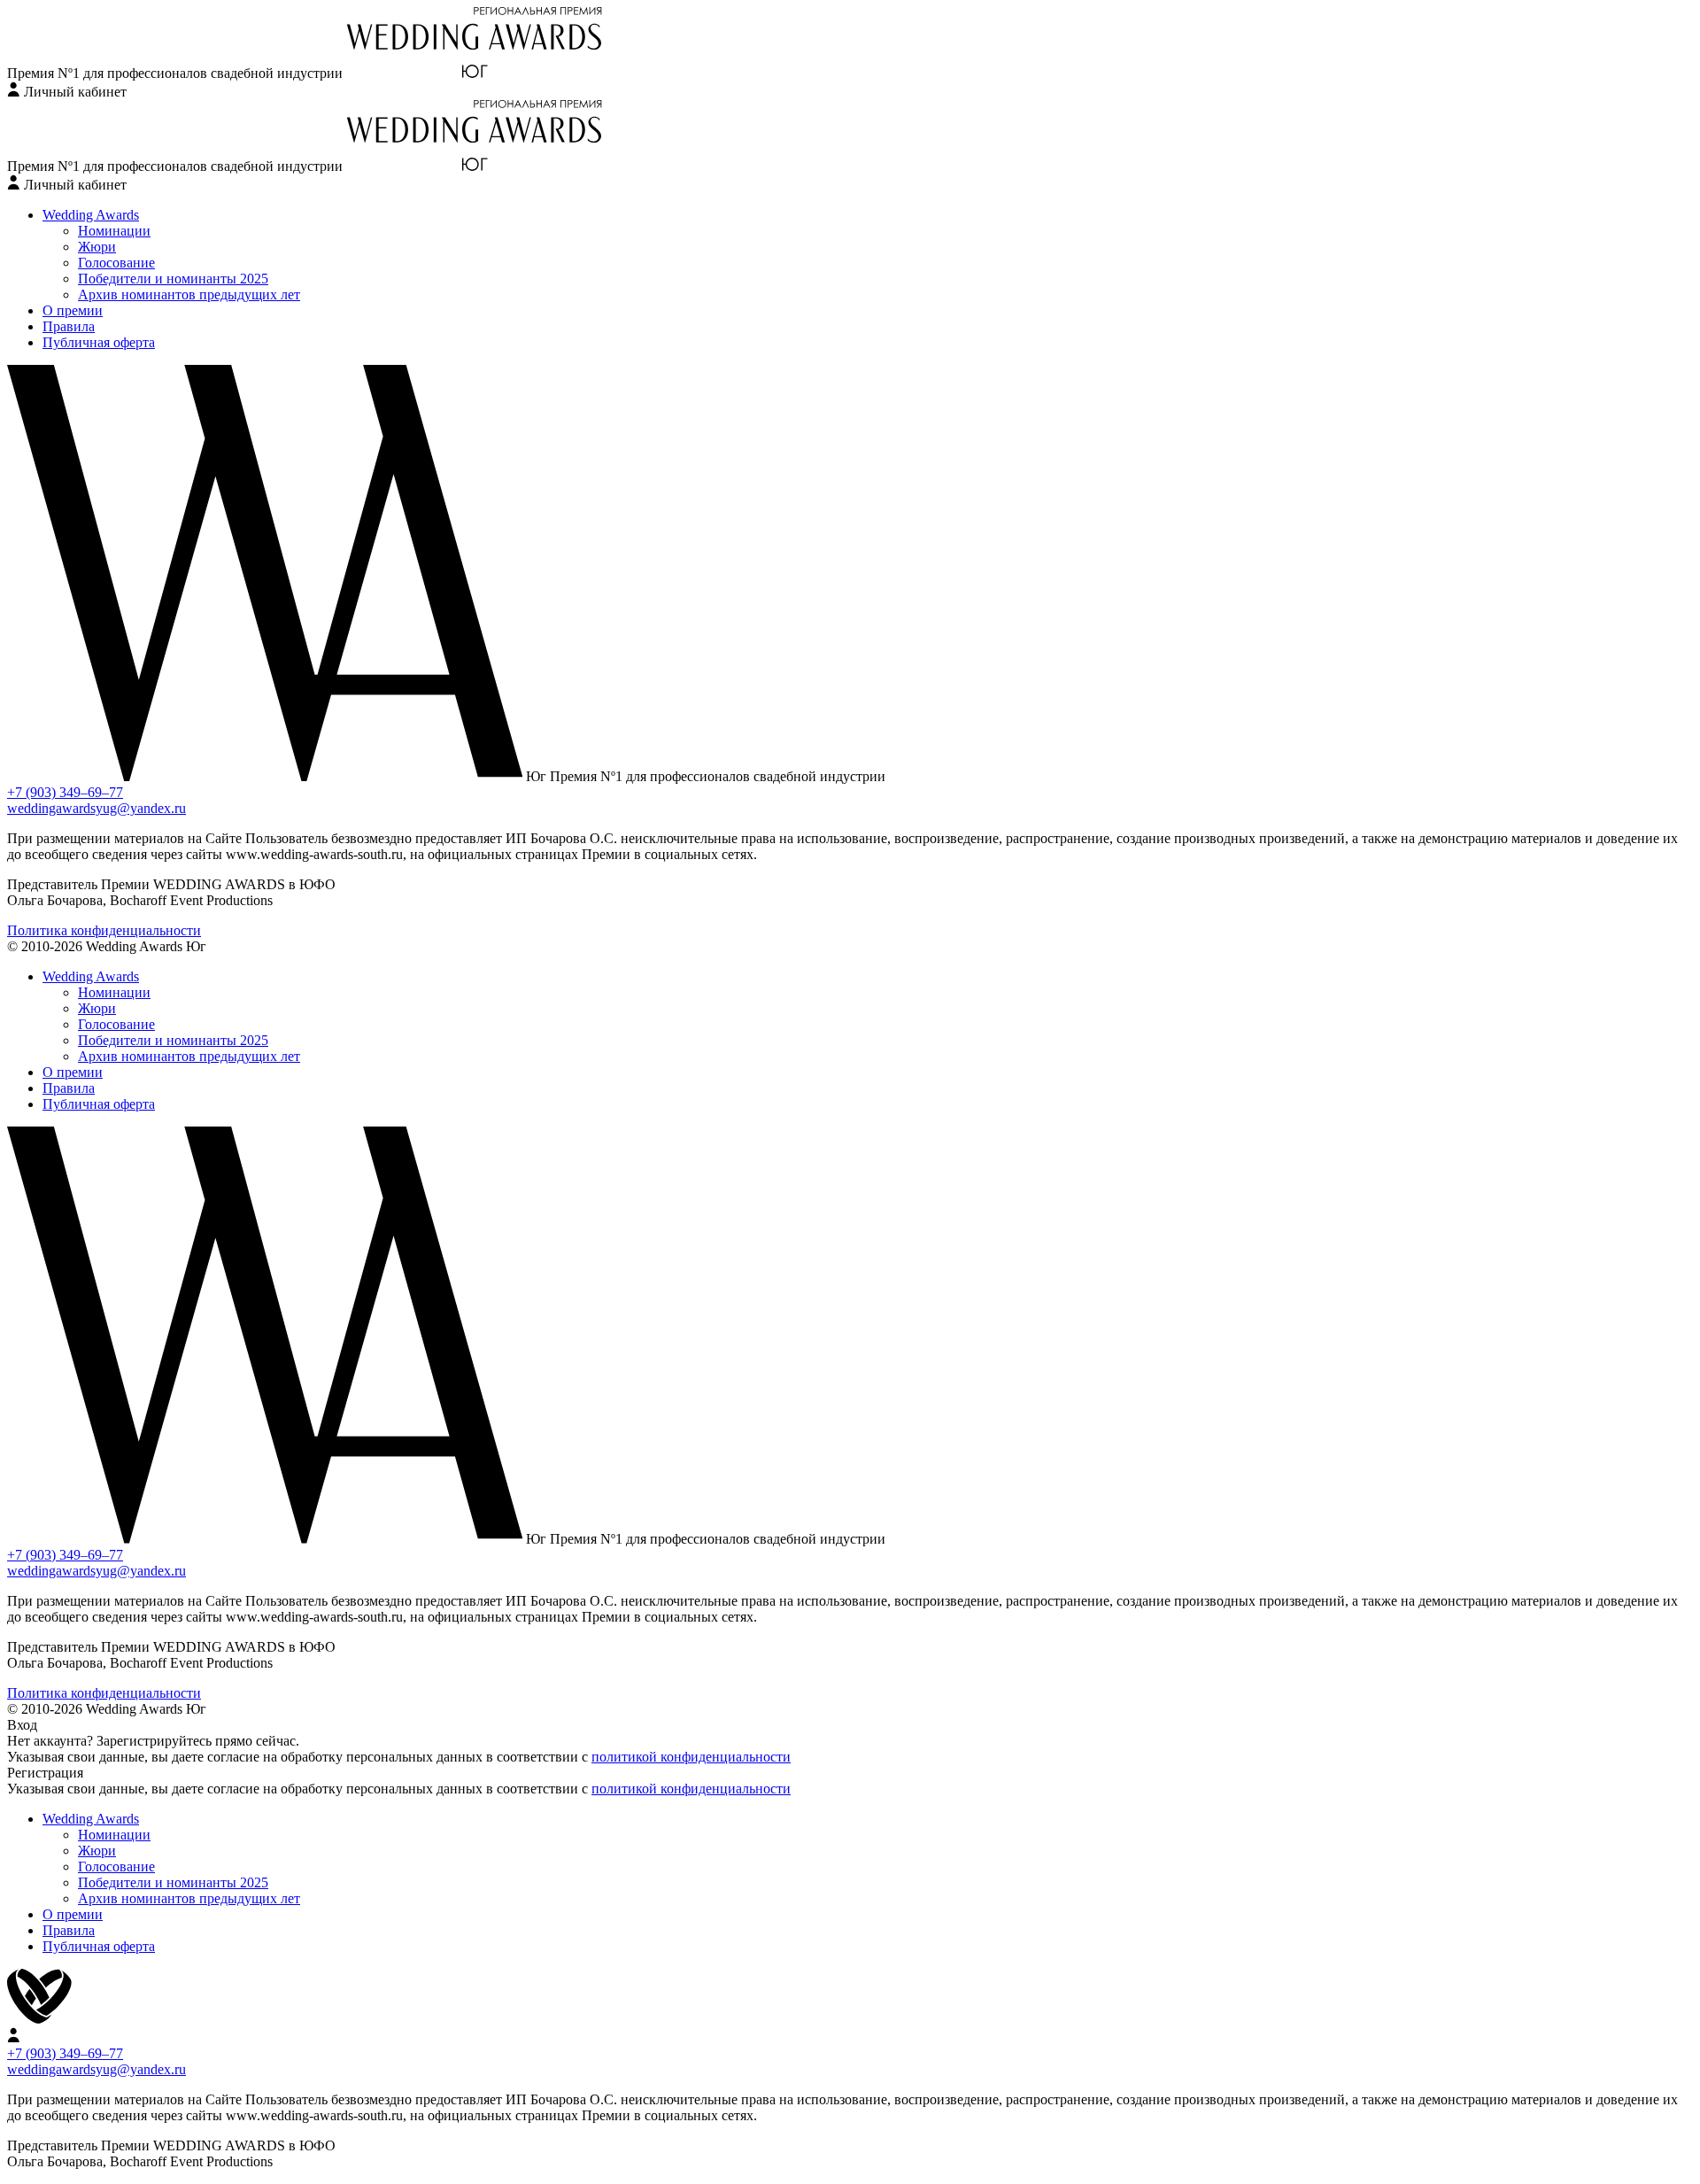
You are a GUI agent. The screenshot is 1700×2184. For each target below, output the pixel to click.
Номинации (114, 231)
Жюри (97, 247)
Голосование (116, 263)
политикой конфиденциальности (691, 1757)
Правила (69, 326)
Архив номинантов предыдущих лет (189, 294)
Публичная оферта (99, 342)
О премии (73, 310)
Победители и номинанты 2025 (173, 279)
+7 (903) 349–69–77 (65, 792)
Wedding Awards (91, 215)
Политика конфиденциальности (104, 930)
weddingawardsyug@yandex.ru (97, 808)
